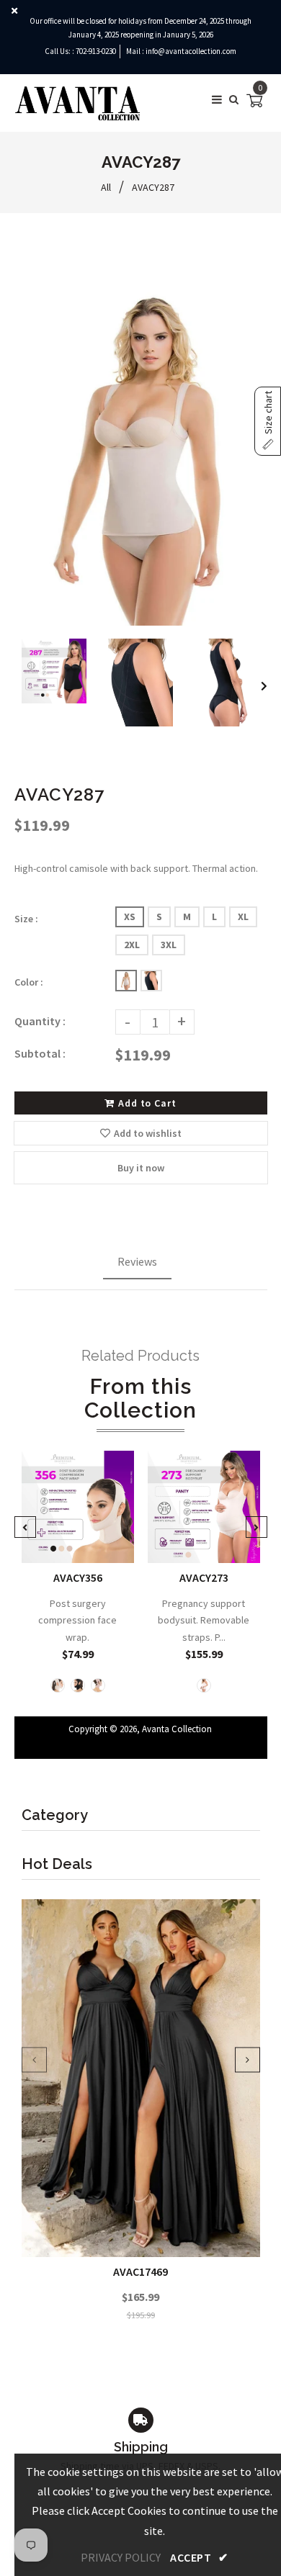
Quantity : (40, 1021)
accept (199, 2557)
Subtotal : (40, 1053)
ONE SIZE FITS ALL (82, 1542)
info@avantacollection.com (191, 51)
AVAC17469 (140, 2271)
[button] (268, 421)
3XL (169, 945)
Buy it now (141, 1168)
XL (243, 917)
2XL (132, 945)
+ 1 (209, 1542)
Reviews (137, 1261)
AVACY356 (77, 1577)
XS (130, 917)
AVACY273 (204, 1577)
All (106, 187)
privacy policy (121, 2557)
